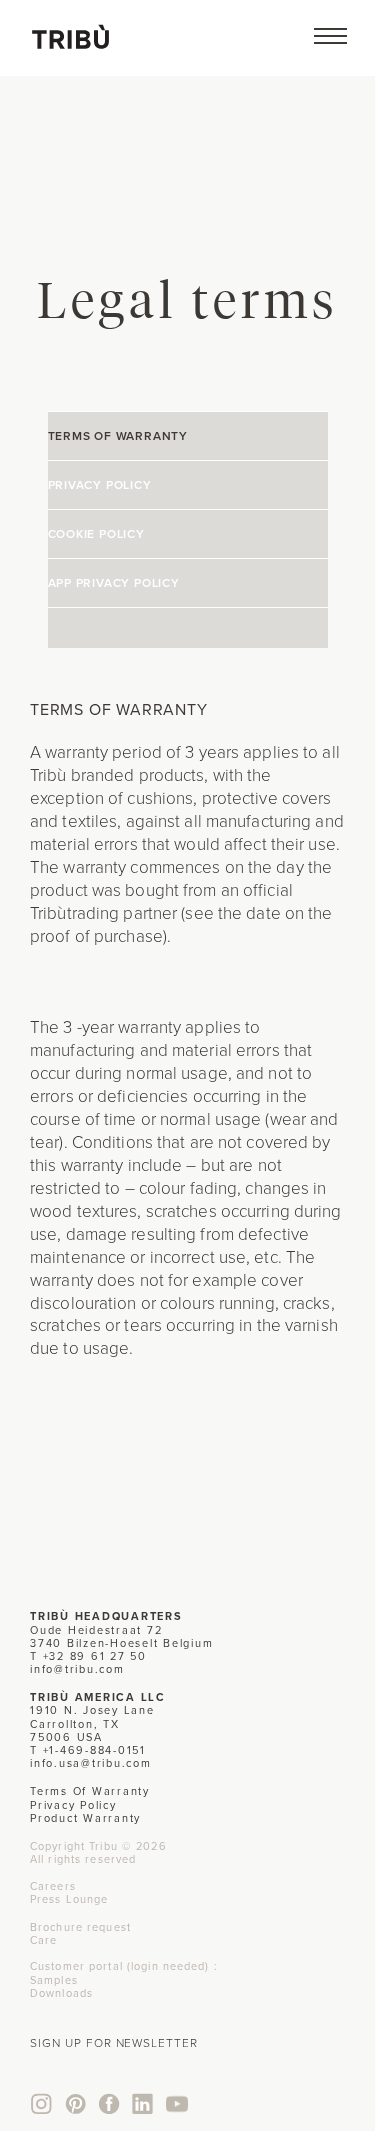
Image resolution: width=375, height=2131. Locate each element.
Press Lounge (69, 1899)
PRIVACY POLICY (100, 485)
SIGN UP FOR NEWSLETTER (114, 2043)
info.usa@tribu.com (91, 1763)
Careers (53, 1886)
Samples (54, 1980)
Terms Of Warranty (90, 1791)
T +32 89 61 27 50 (88, 1656)
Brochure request (80, 1927)
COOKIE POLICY (96, 534)
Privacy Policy (73, 1805)
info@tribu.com (77, 1669)
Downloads (61, 1993)
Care (43, 1940)
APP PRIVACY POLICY (114, 583)
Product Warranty (85, 1818)
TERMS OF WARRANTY (118, 436)
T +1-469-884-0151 (88, 1750)
